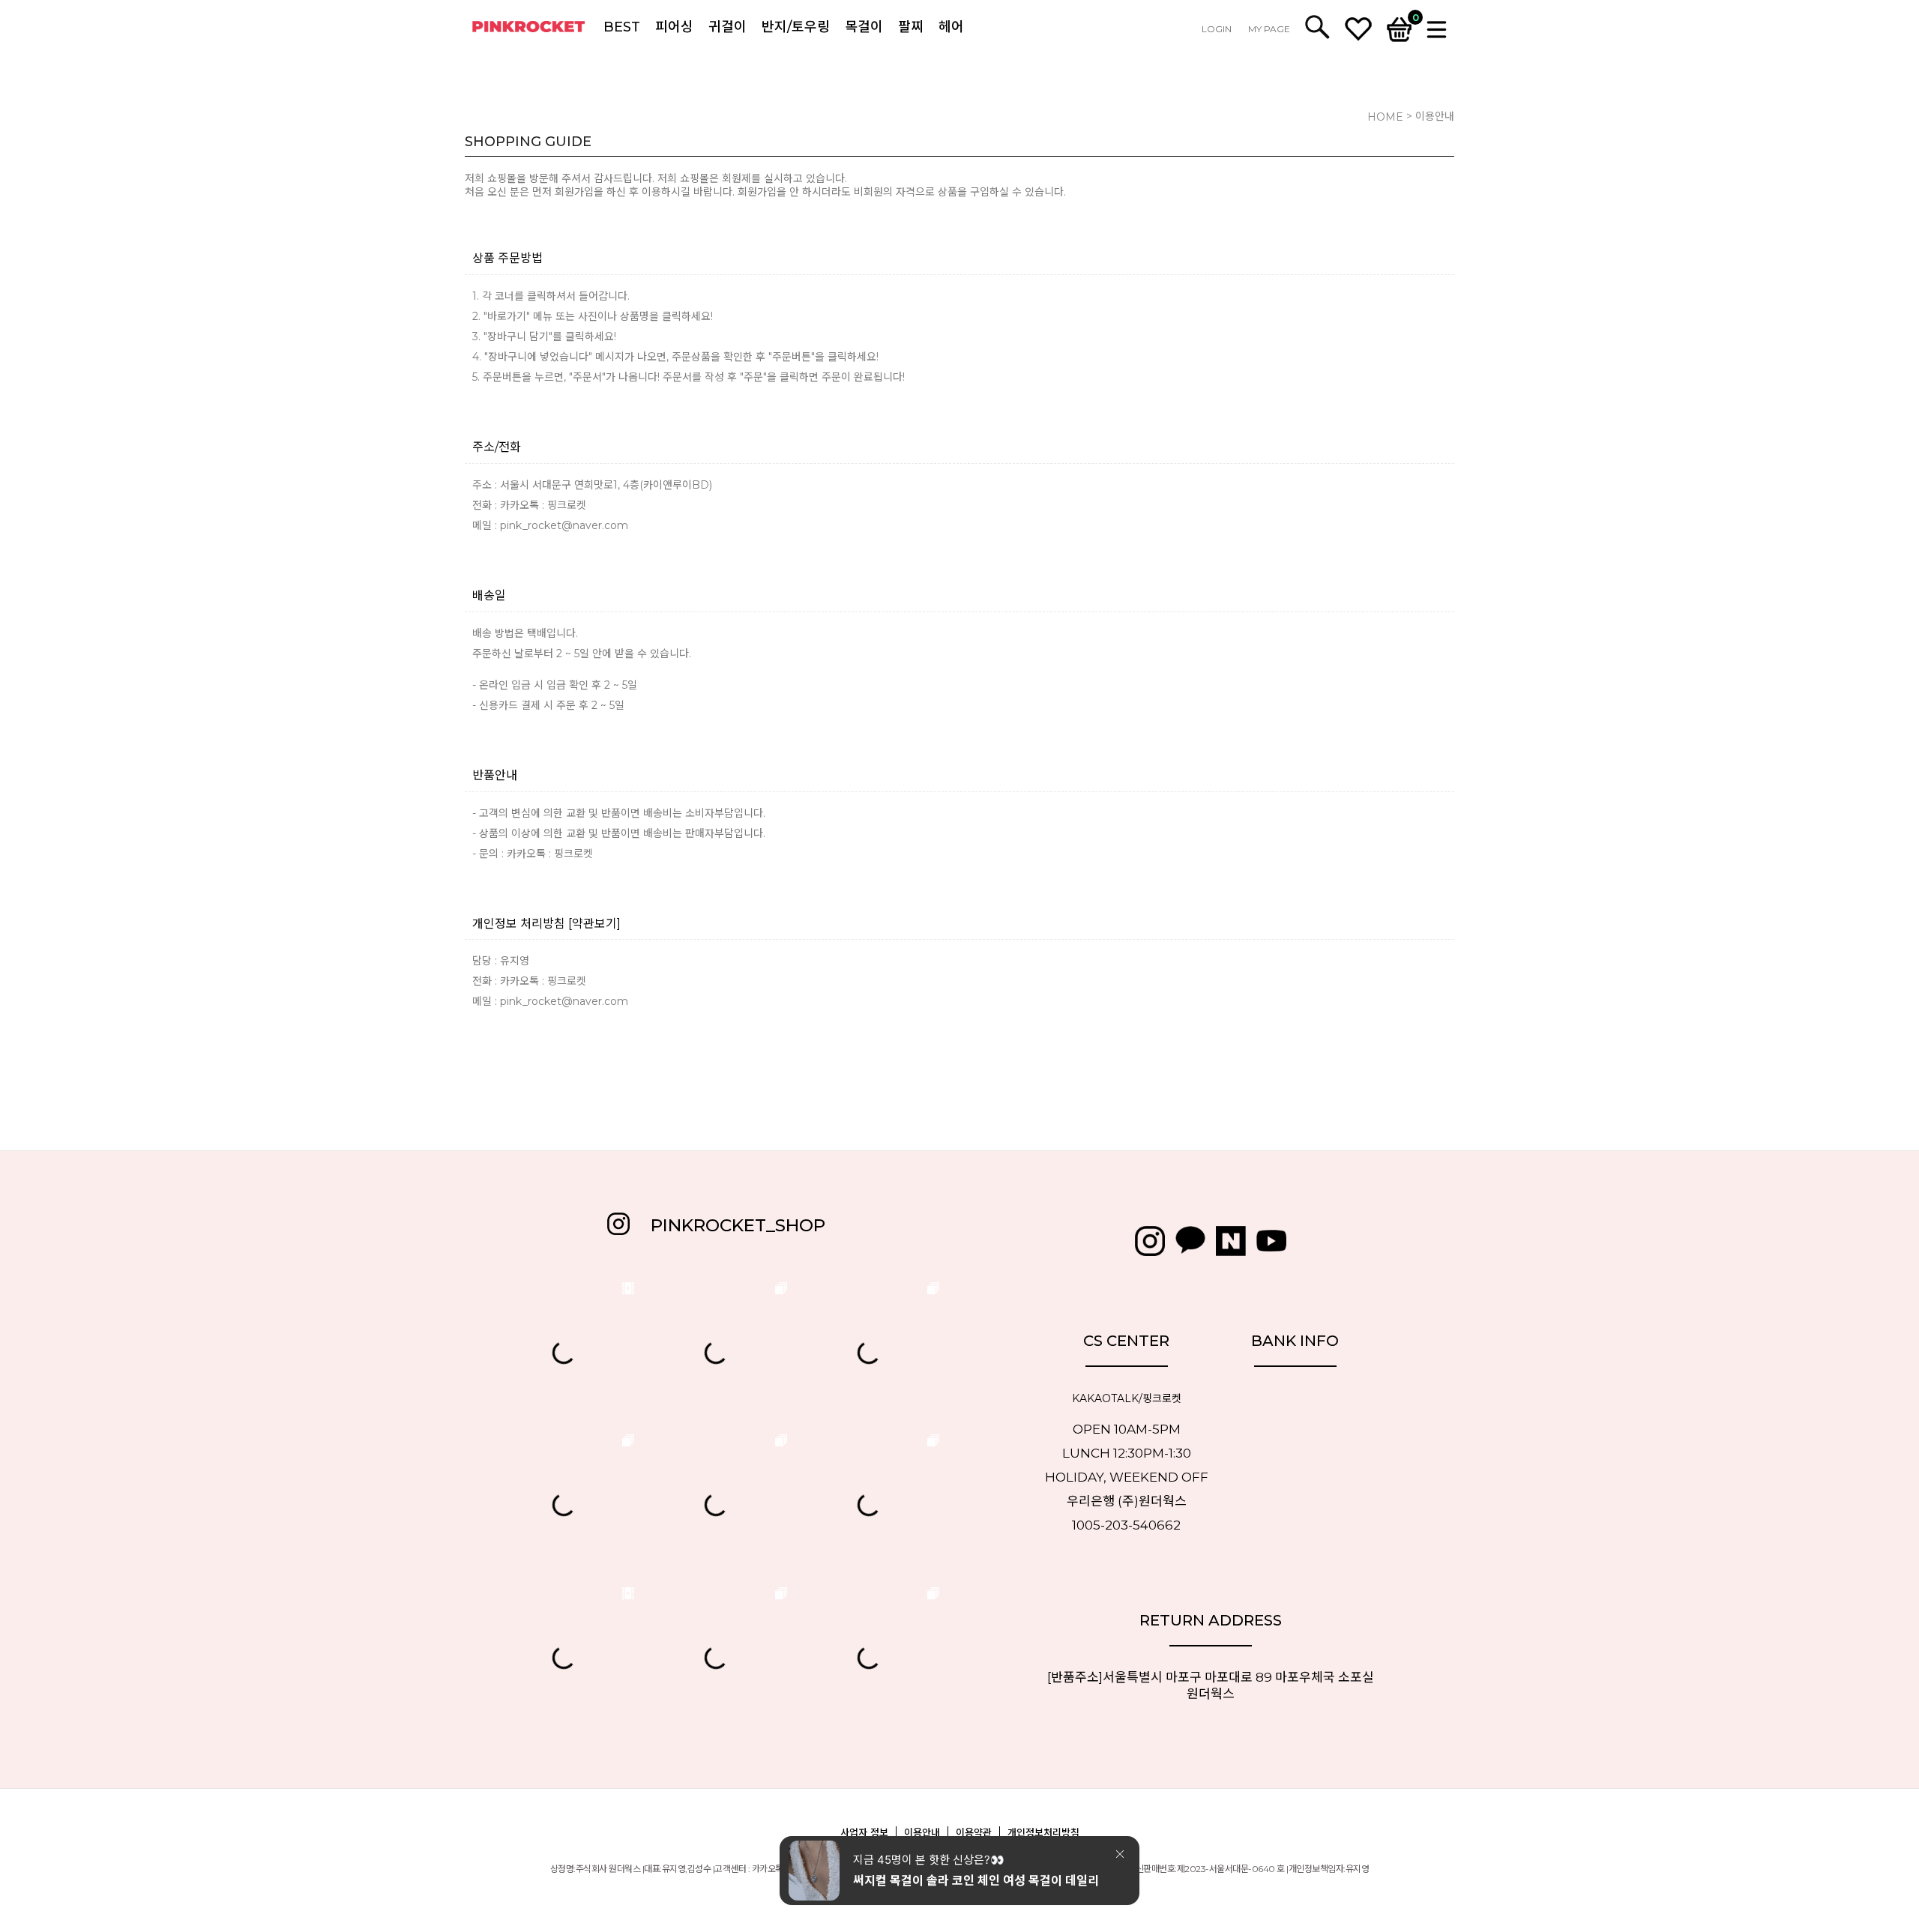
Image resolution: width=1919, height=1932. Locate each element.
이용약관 (974, 1832)
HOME (1385, 117)
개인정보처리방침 (1043, 1832)
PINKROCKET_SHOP (738, 1225)
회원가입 (574, 192)
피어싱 (674, 27)
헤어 (951, 27)
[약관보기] (594, 924)
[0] (1399, 28)
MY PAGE (1269, 29)
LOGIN (1217, 29)
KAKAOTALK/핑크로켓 (1127, 1399)
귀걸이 (727, 27)
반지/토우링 (796, 27)
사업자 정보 (864, 1832)
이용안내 (922, 1832)
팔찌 (911, 27)
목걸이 (864, 27)
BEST (622, 27)
